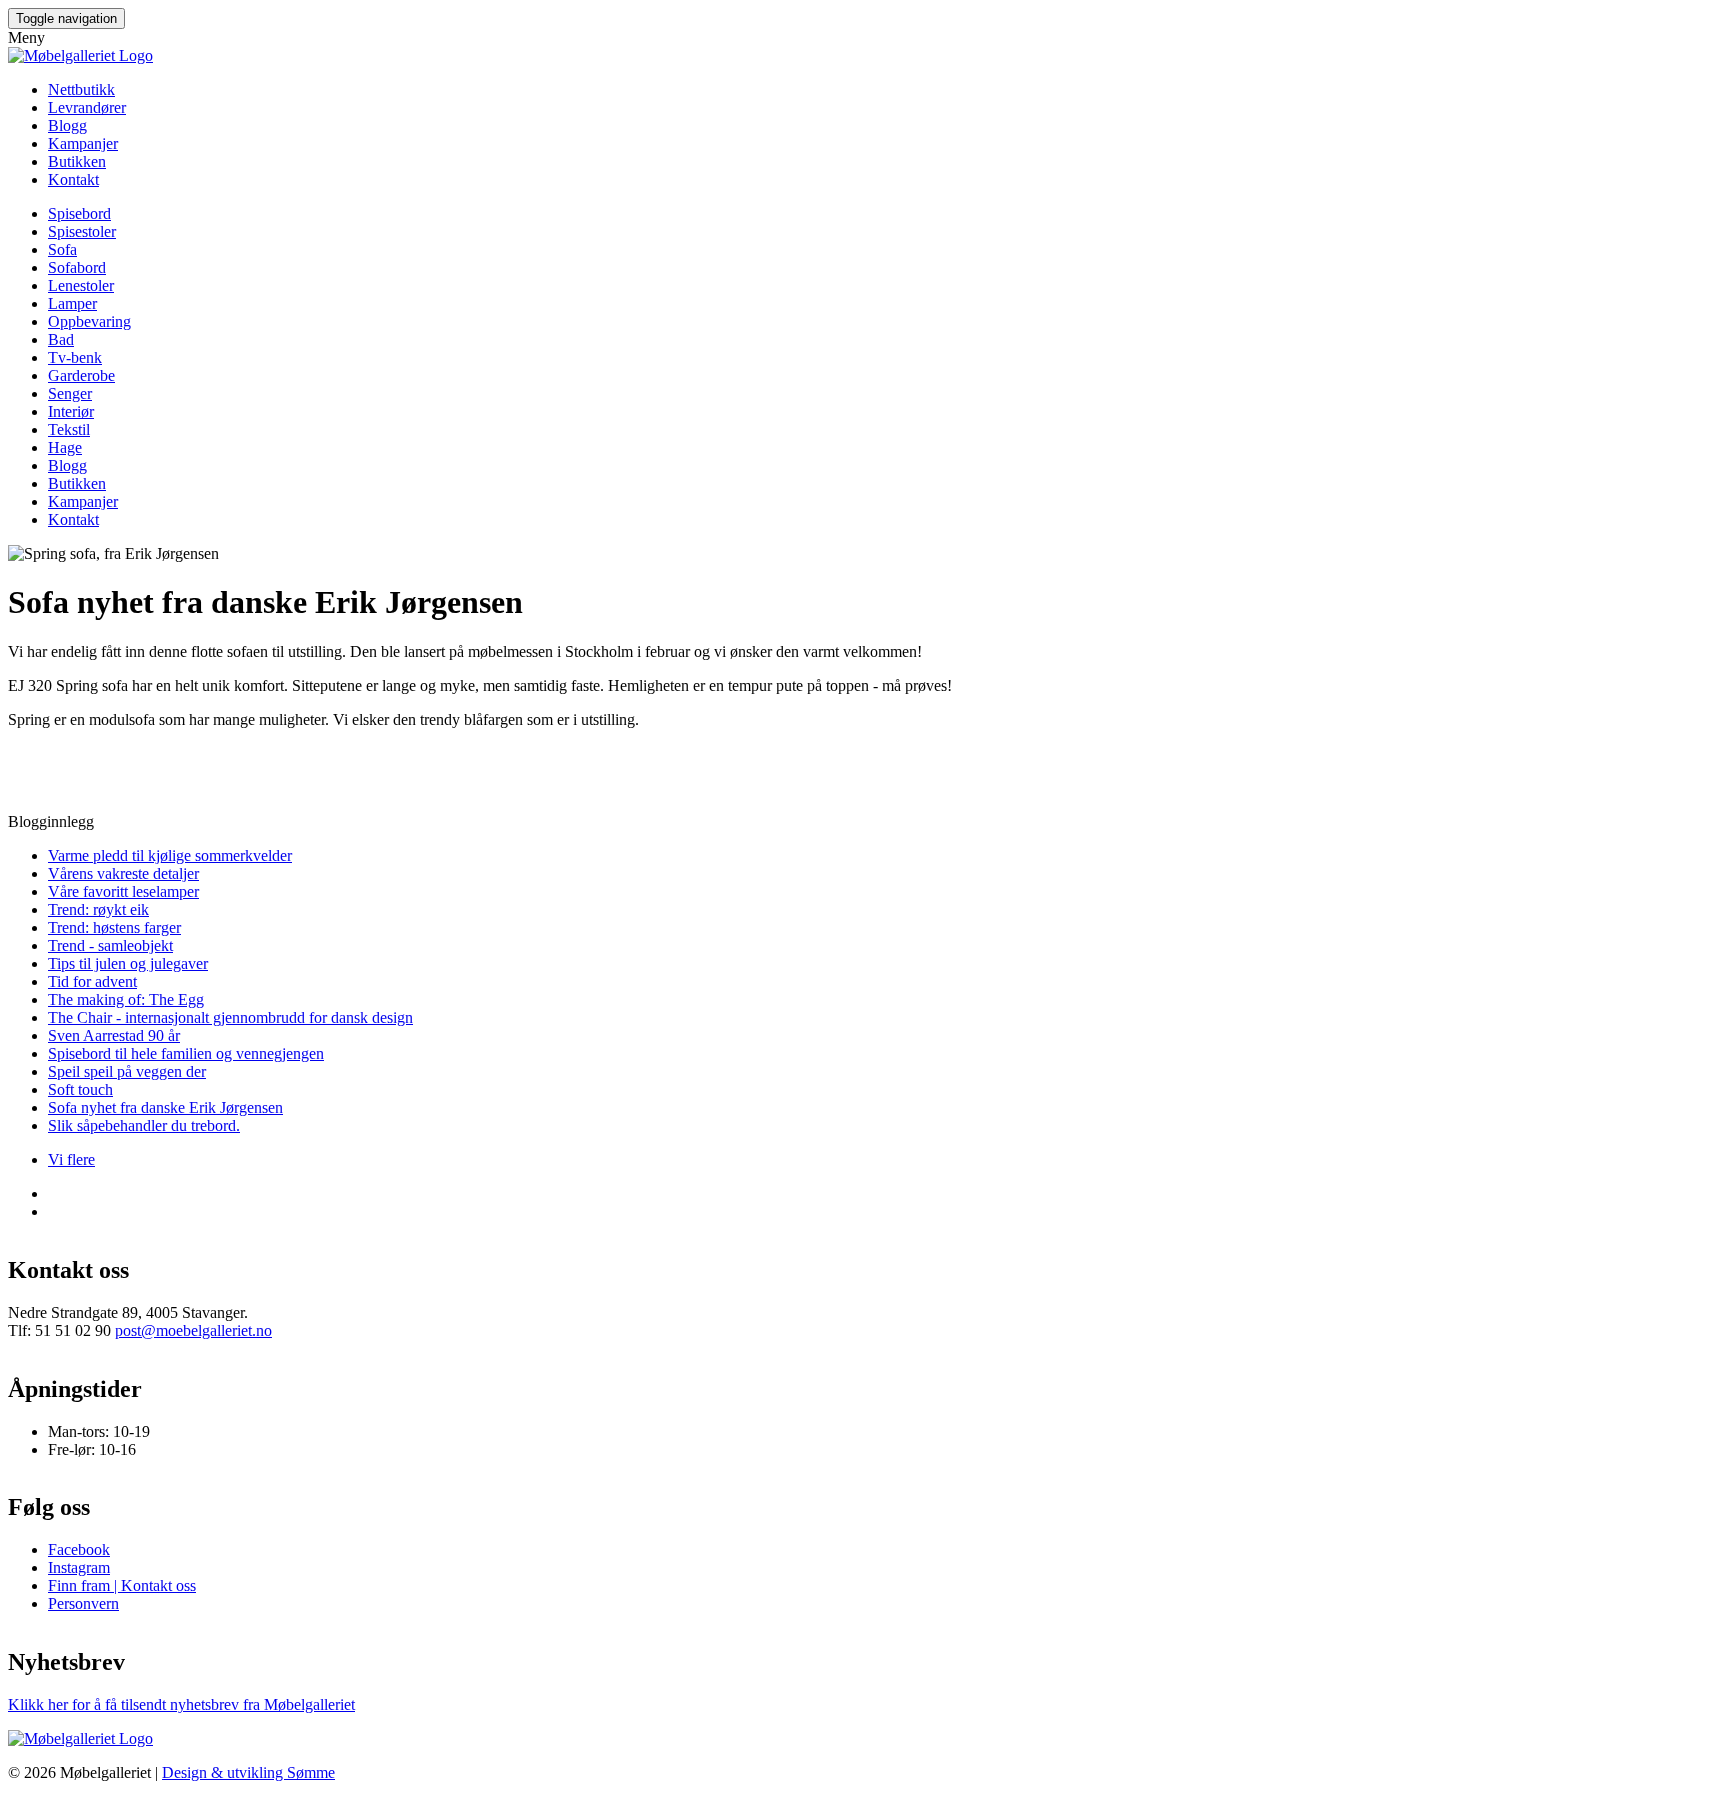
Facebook (79, 1549)
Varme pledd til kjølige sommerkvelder (170, 855)
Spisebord (79, 213)
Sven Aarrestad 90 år (114, 1035)
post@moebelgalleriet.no (193, 1330)
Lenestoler (81, 285)
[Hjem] (80, 55)
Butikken (77, 161)
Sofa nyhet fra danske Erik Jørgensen (165, 1107)
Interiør (71, 411)
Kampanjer (83, 143)
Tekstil (69, 429)
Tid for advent (92, 981)
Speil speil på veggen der (127, 1071)
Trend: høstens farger (114, 927)
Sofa (62, 249)
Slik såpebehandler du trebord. (144, 1125)
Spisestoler (82, 231)
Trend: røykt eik (98, 909)
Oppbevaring (89, 321)
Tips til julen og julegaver (128, 963)
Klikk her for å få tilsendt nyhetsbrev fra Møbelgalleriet (181, 1704)
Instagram (79, 1567)
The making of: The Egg (126, 999)
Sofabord (77, 267)
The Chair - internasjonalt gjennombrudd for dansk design (230, 1017)
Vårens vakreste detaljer (123, 873)
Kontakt (73, 179)
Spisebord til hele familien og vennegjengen (186, 1053)
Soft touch (80, 1089)
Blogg (67, 125)
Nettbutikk (81, 89)
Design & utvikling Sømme (248, 1772)
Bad (61, 339)
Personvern (83, 1603)
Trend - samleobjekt (110, 945)
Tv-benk (75, 357)
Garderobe (81, 375)
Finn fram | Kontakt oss (122, 1585)
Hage (65, 447)
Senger (70, 393)
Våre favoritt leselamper (123, 891)
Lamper (72, 303)
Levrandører (87, 107)
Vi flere (71, 1159)
